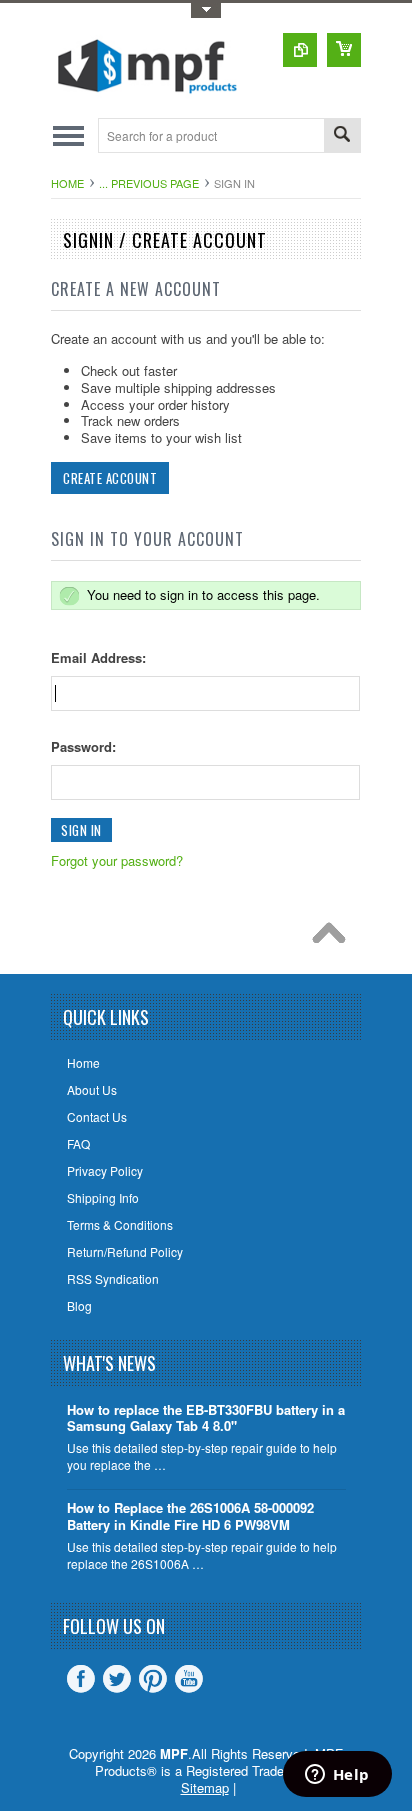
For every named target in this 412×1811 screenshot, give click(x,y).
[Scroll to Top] (334, 938)
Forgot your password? (117, 860)
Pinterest (153, 1679)
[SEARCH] (342, 136)
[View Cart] (344, 50)
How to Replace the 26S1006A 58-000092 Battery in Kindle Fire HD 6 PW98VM (190, 1517)
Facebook (81, 1679)
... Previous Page (149, 183)
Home (67, 183)
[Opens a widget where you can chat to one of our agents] (337, 1776)
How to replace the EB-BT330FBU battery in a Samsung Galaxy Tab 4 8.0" (206, 1419)
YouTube (189, 1679)
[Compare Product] (300, 50)
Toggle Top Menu (206, 10)
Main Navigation (68, 135)
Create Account (110, 478)
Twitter (117, 1679)
